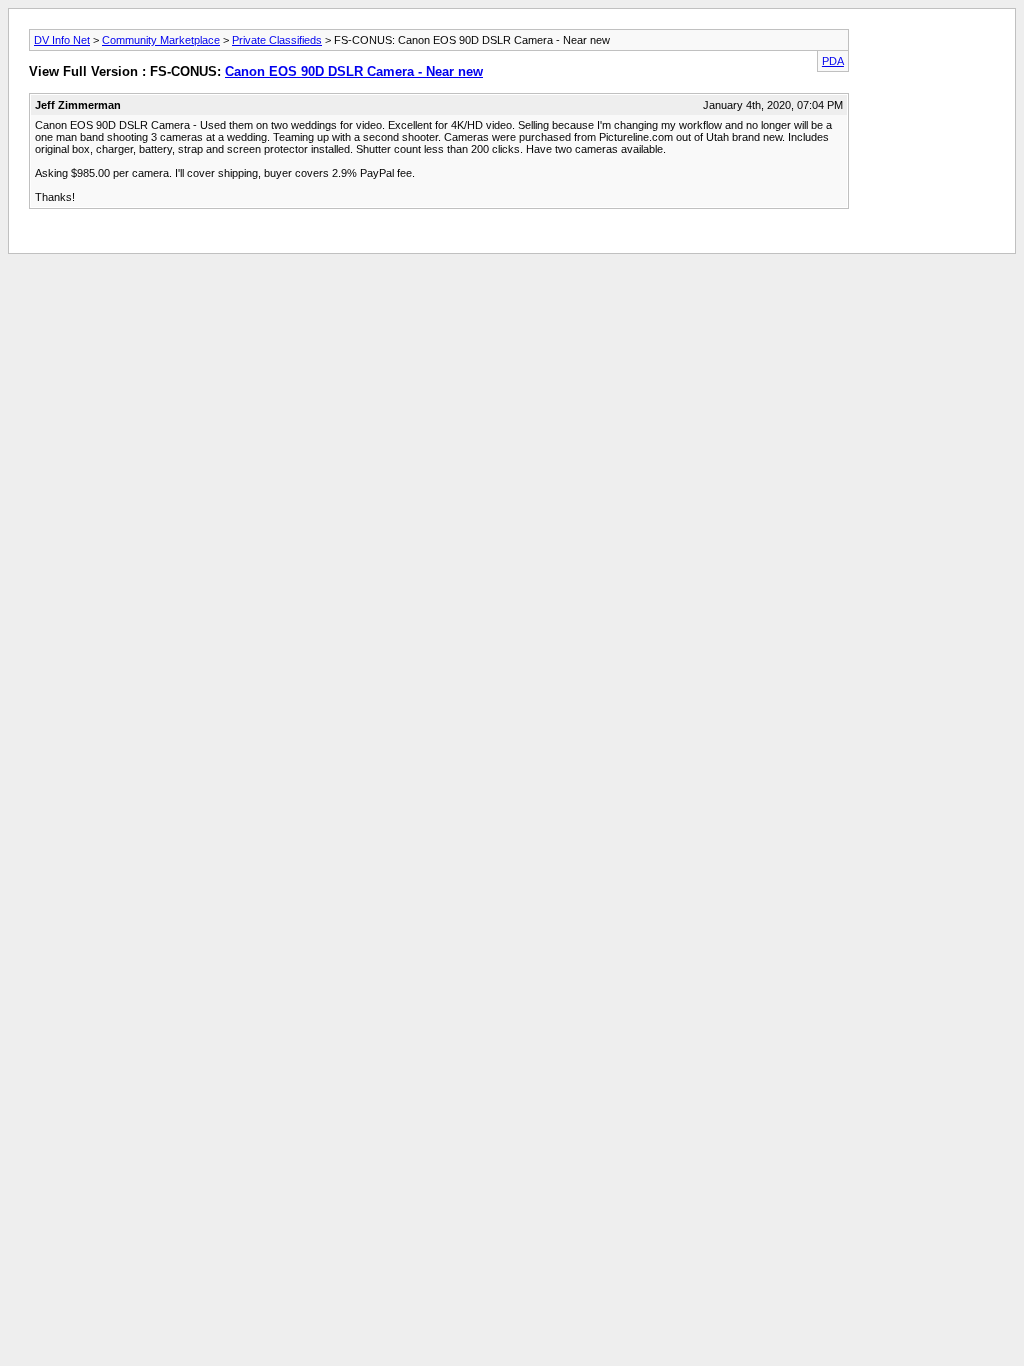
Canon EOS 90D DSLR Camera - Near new (354, 71)
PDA (833, 61)
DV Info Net (62, 40)
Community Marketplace (161, 40)
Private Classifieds (277, 40)
